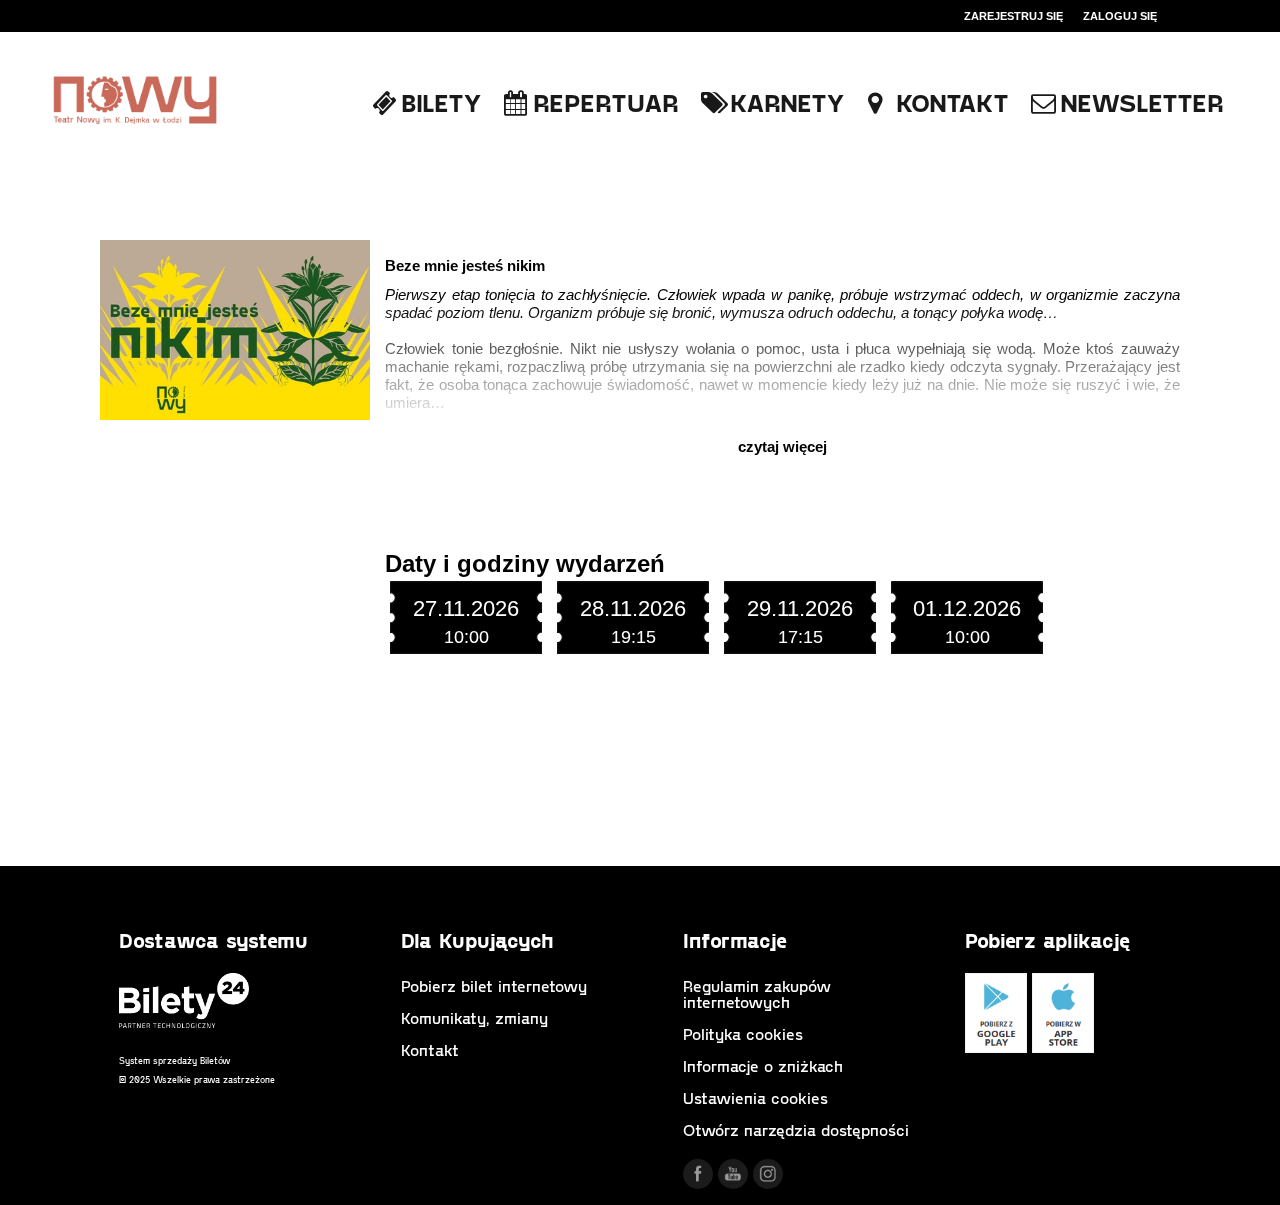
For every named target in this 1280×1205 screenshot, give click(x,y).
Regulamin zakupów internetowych (757, 993)
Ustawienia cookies (755, 1097)
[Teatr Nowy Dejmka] (135, 101)
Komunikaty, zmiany (474, 1017)
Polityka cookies (743, 1033)
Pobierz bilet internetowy (494, 985)
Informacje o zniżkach (763, 1065)
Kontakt (430, 1049)
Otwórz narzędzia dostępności (796, 1129)
